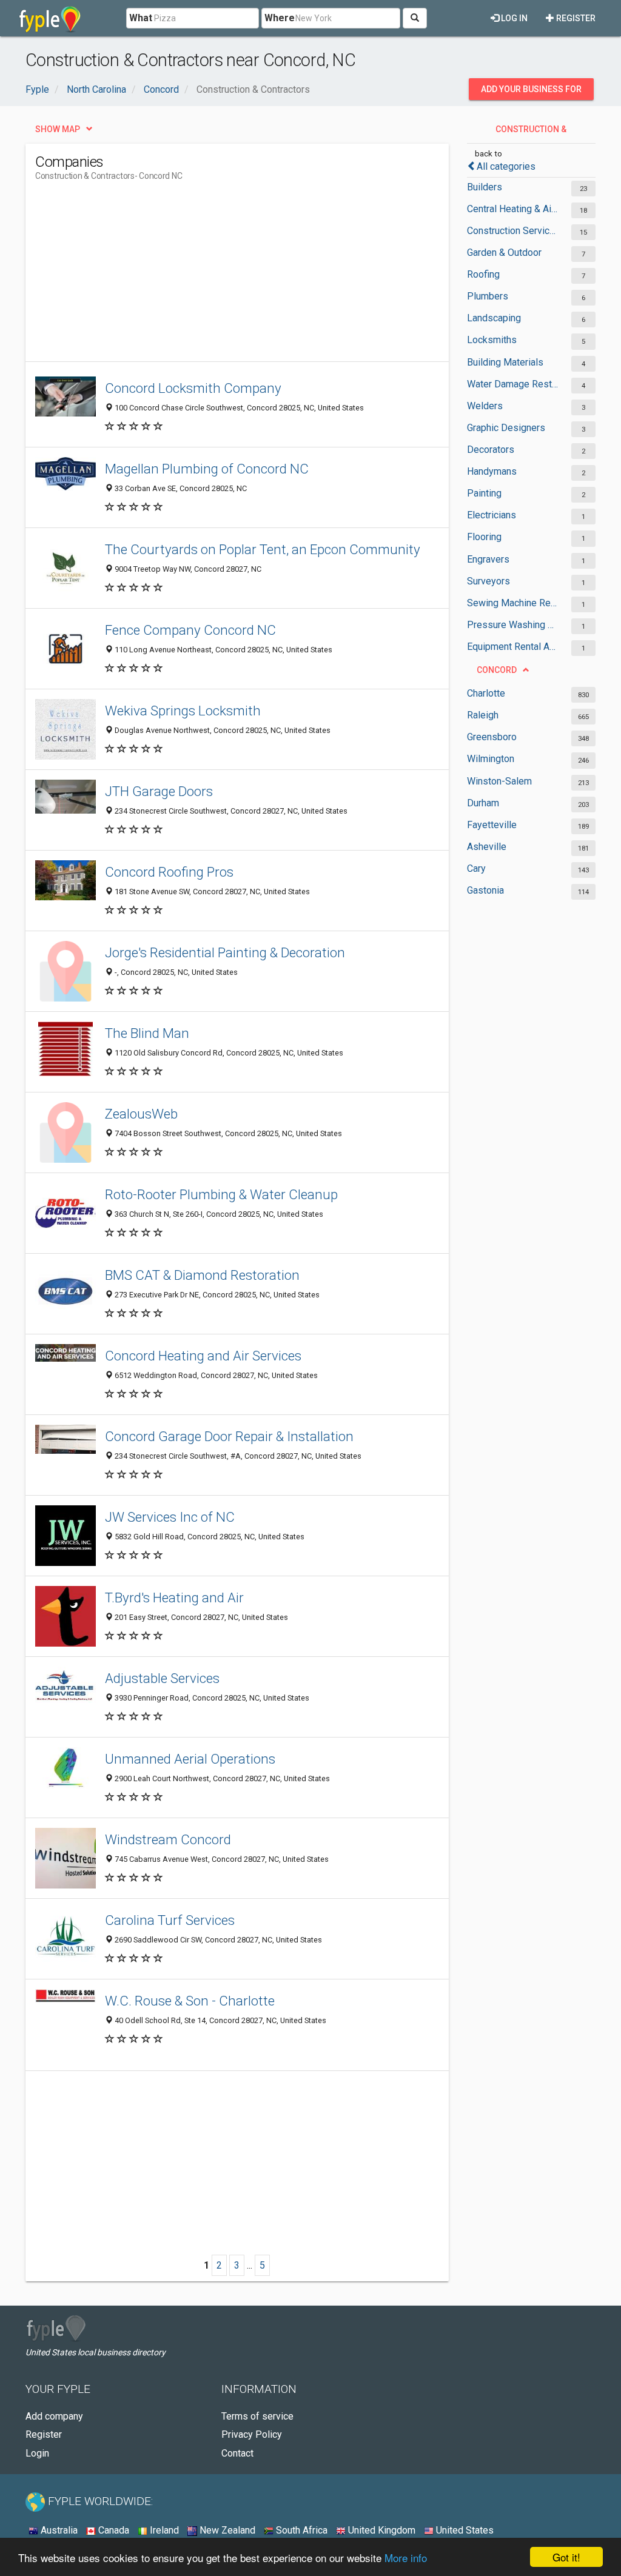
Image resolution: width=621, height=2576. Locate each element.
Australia (58, 2530)
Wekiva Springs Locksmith (183, 711)
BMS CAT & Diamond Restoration (202, 1275)
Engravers (488, 559)
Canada (112, 2530)
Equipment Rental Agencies (513, 647)
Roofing (483, 274)
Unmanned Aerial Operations (190, 1759)
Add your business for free (531, 92)
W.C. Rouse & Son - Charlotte (190, 2001)
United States (464, 2530)
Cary (476, 868)
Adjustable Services (162, 1678)
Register (575, 18)
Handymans (492, 471)
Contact (237, 2453)
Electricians (492, 515)
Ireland (163, 2530)
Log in (513, 18)
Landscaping (494, 318)
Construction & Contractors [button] (530, 132)
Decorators (491, 450)
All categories (506, 166)
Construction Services (513, 231)
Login (37, 2453)
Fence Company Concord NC (190, 630)
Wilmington (491, 759)
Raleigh (483, 715)
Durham (483, 803)
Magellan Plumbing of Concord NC (207, 469)
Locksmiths (492, 340)
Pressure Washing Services (513, 625)
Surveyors (488, 581)
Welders (485, 406)
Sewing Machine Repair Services (513, 603)
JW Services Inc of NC (170, 1517)
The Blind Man (147, 1033)
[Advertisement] (256, 276)
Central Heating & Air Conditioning (513, 209)
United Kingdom (381, 2530)
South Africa (300, 2530)
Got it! (566, 2557)
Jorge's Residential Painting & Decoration (225, 952)
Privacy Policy (252, 2434)
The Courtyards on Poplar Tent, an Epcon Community (263, 549)
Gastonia (485, 890)
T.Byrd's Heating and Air (174, 1597)
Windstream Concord (168, 1839)
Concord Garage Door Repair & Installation (229, 1436)
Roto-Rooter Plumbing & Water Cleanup (221, 1194)
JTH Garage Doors (159, 791)
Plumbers (488, 296)
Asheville (487, 847)
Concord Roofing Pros (169, 872)
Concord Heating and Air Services (203, 1356)
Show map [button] (58, 129)
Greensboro (492, 737)
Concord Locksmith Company (193, 388)
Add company (54, 2416)
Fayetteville (492, 825)
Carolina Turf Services (170, 1920)
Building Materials (505, 362)
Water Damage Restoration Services (513, 384)
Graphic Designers (506, 428)
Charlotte (486, 693)
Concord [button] (497, 670)
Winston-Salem (499, 781)
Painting (484, 493)
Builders (485, 187)
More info (406, 2558)
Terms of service (257, 2416)
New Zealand (226, 2530)
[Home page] (50, 18)
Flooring (484, 537)
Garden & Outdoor (504, 253)
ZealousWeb (141, 1114)
